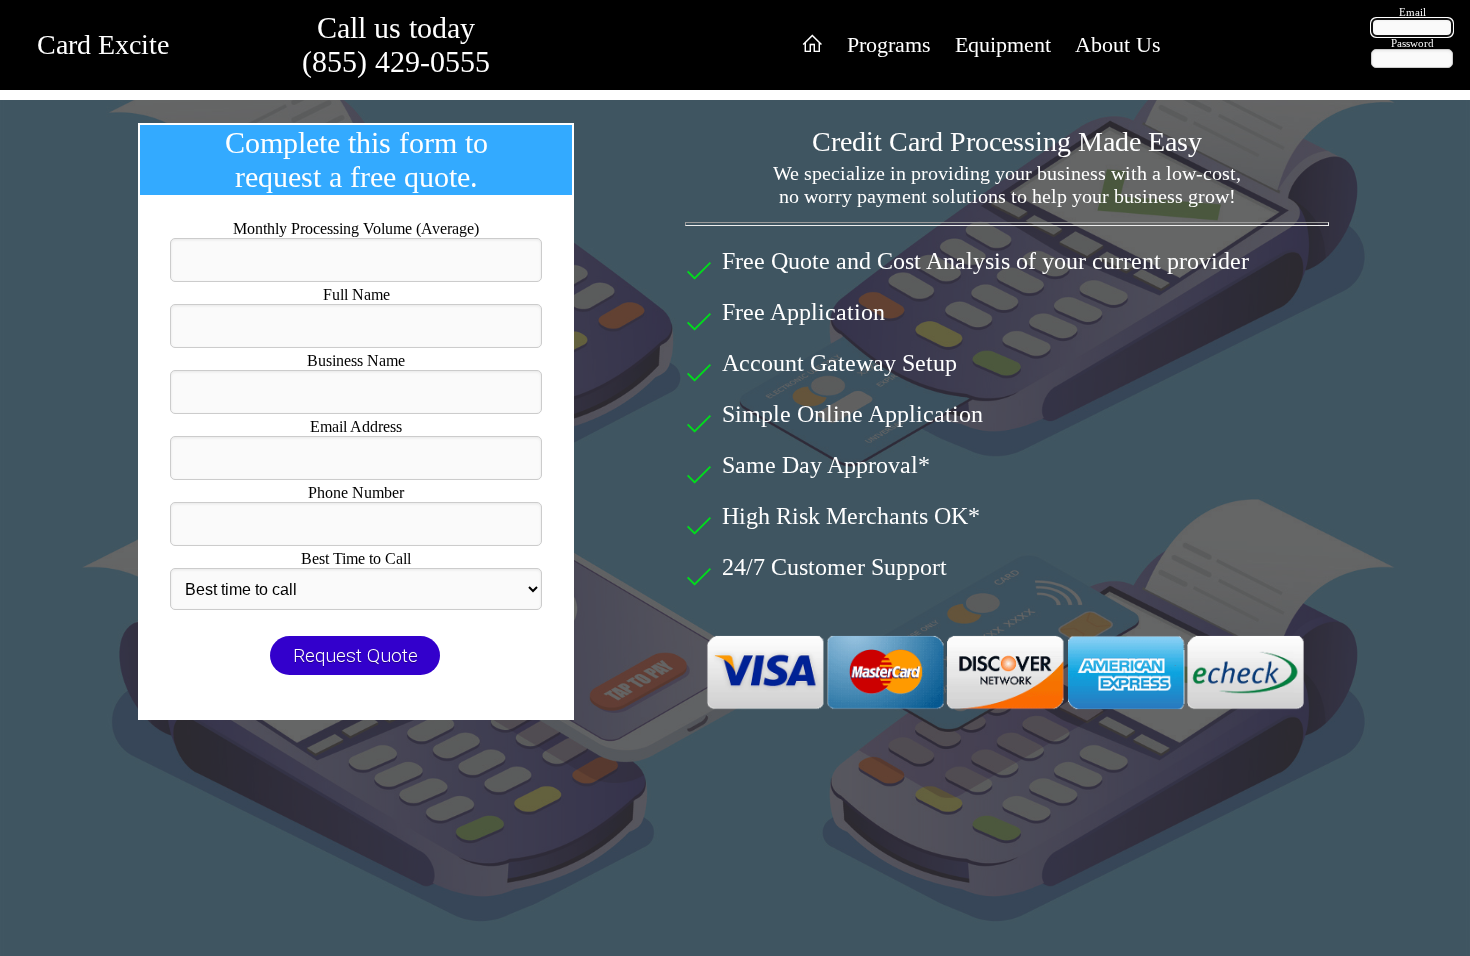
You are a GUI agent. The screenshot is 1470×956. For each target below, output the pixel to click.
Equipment (1003, 44)
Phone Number (356, 492)
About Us (1118, 44)
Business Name (356, 360)
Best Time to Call (356, 558)
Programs (889, 44)
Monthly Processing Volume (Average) (356, 228)
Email (1412, 12)
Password (1412, 43)
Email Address (356, 426)
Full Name (356, 294)
